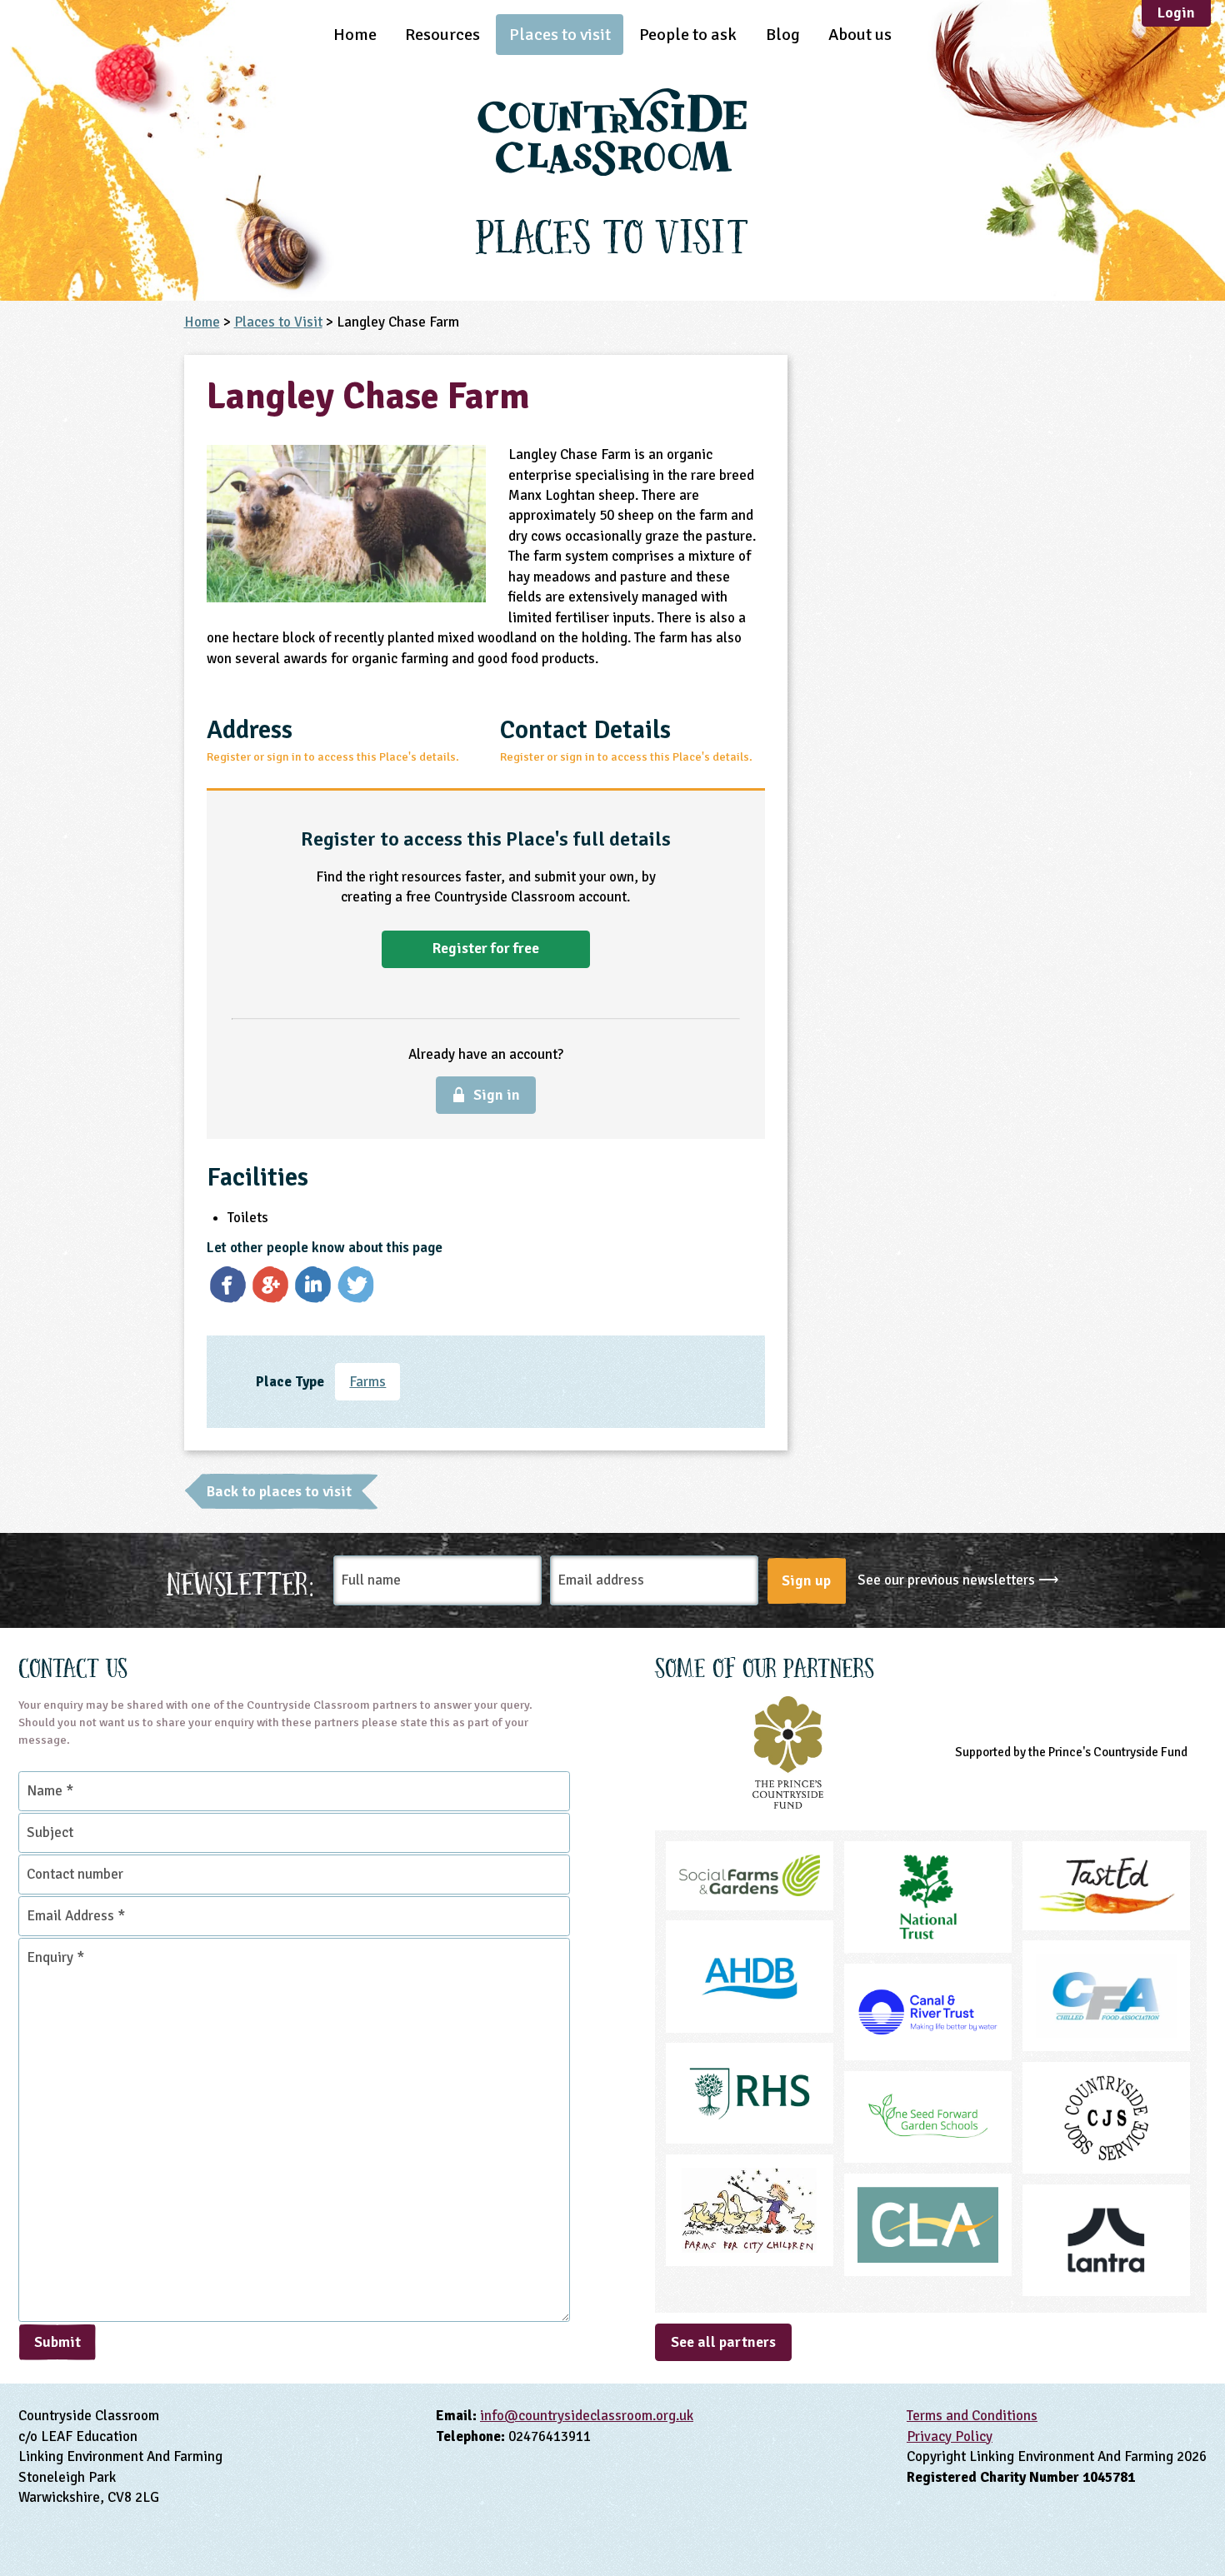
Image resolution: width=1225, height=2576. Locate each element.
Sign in (497, 1095)
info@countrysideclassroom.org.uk (587, 2416)
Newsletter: (240, 1581)
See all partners (723, 2342)
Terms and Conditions (972, 2416)
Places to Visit (278, 322)
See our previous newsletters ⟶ (958, 1580)
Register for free (486, 948)
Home (355, 35)
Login (1176, 12)
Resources (442, 35)
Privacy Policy (950, 2436)
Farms (367, 1382)
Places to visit (560, 35)
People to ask (688, 35)
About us (860, 35)
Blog (783, 35)
